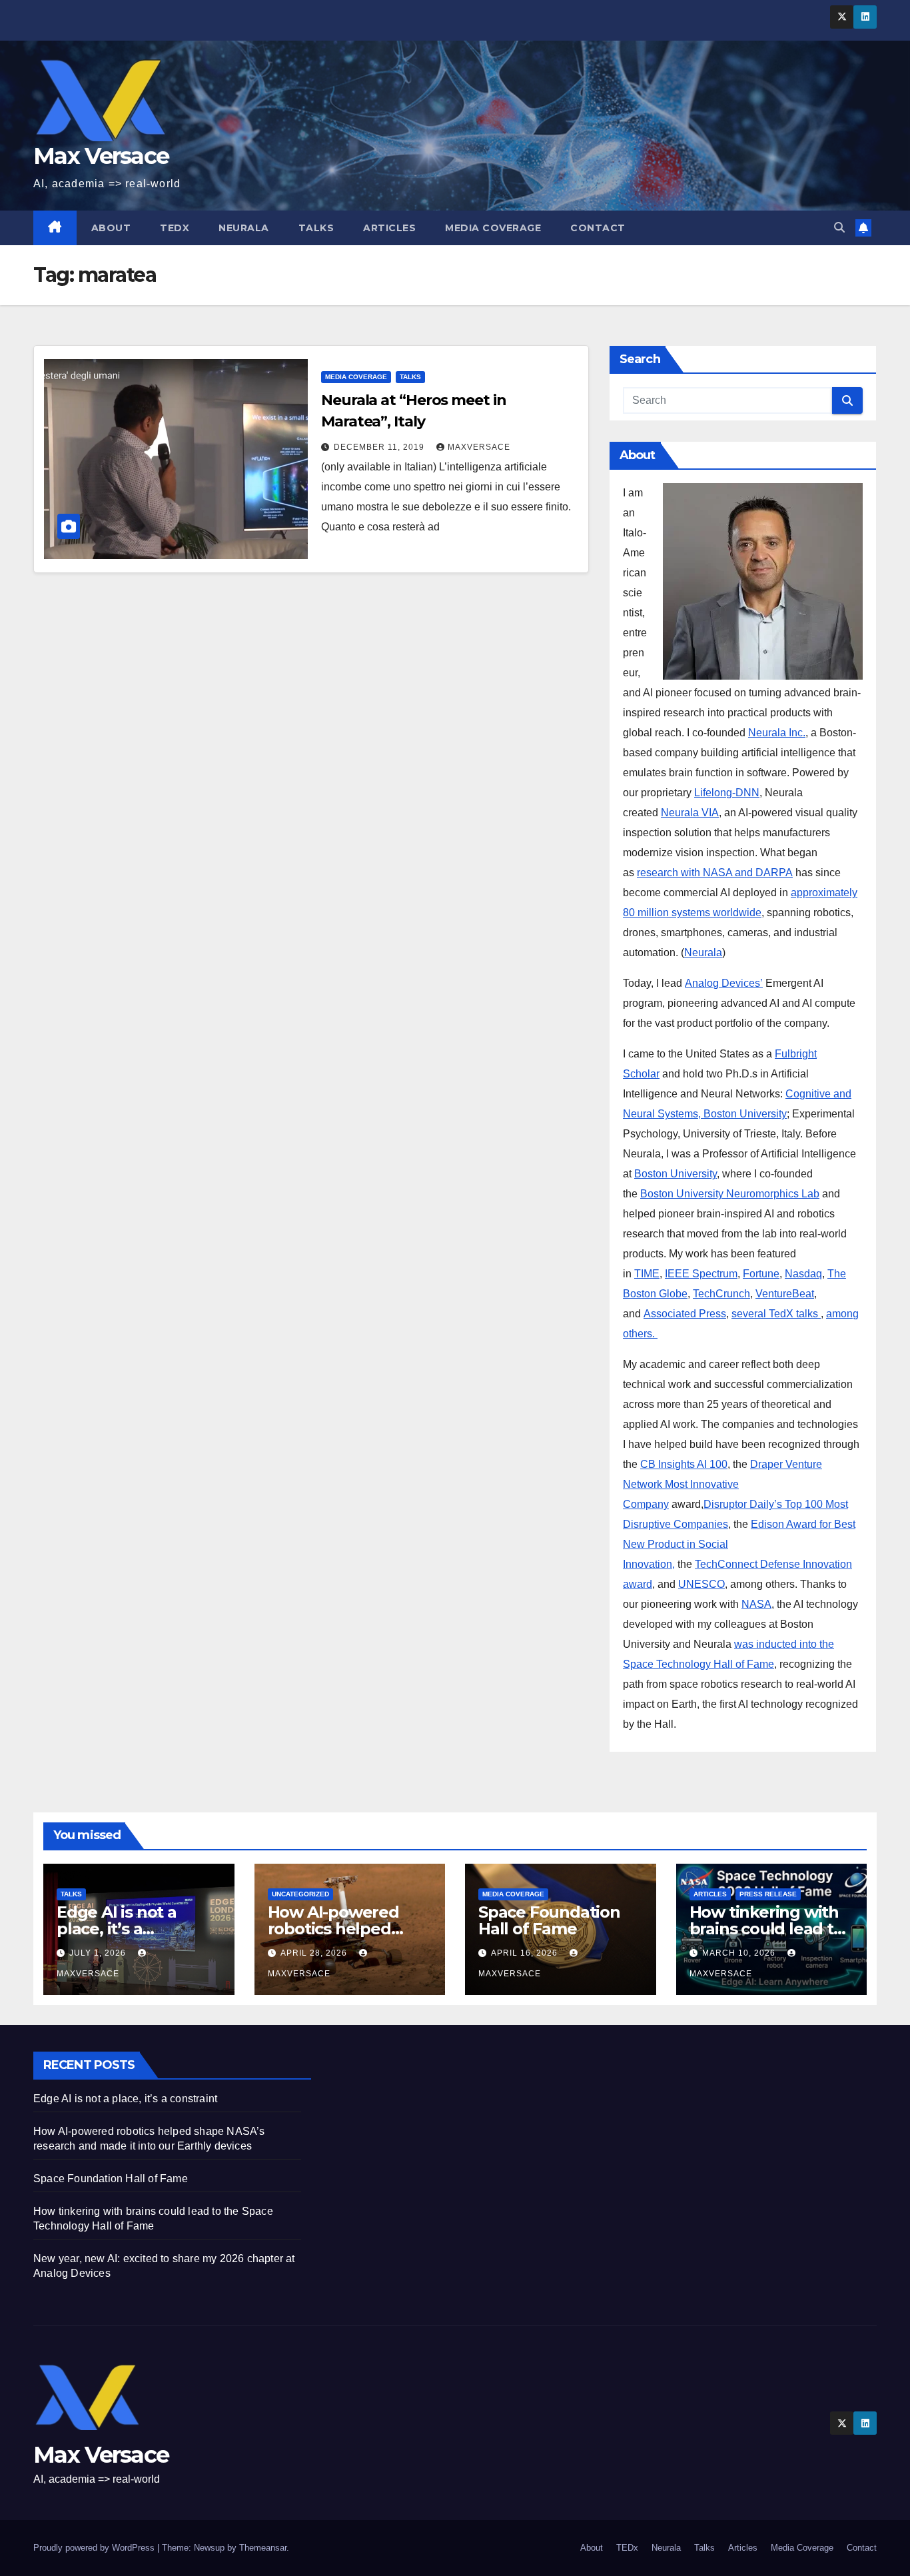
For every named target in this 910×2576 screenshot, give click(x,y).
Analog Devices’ (724, 983)
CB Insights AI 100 (684, 1464)
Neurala (244, 228)
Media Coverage (493, 228)
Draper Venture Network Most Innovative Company (722, 1484)
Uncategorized (300, 1894)
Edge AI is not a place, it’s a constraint (117, 1929)
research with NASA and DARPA (715, 873)
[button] (839, 228)
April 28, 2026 (315, 1953)
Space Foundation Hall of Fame (549, 1920)
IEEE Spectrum (701, 1274)
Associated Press (685, 1314)
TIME (647, 1274)
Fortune (761, 1274)
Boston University (676, 1174)
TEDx (175, 228)
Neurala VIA (690, 813)
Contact (598, 228)
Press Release (768, 1894)
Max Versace (101, 156)
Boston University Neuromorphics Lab (730, 1194)
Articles (389, 228)
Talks (316, 228)
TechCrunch (721, 1294)
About (111, 228)
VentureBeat (785, 1294)
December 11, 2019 (380, 447)
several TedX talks (776, 1314)
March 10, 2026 (740, 1953)
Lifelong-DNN (727, 793)
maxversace (479, 447)
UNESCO (701, 1584)
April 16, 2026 (526, 1953)
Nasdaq (803, 1274)
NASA (756, 1604)
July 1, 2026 (99, 1953)
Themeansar (263, 2548)
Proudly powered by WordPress (95, 2548)
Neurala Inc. (777, 733)
